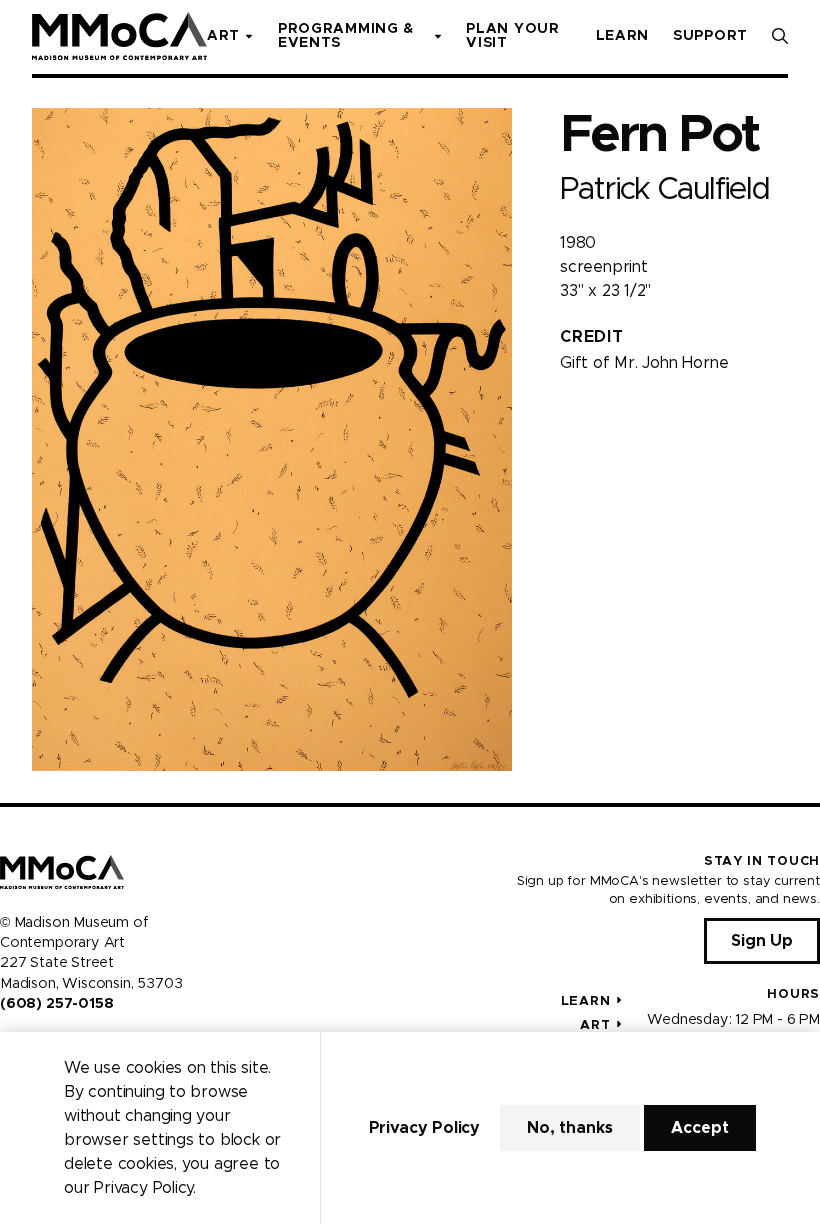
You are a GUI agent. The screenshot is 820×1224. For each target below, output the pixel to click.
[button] (780, 36)
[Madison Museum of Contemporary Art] (119, 36)
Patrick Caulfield (665, 189)
